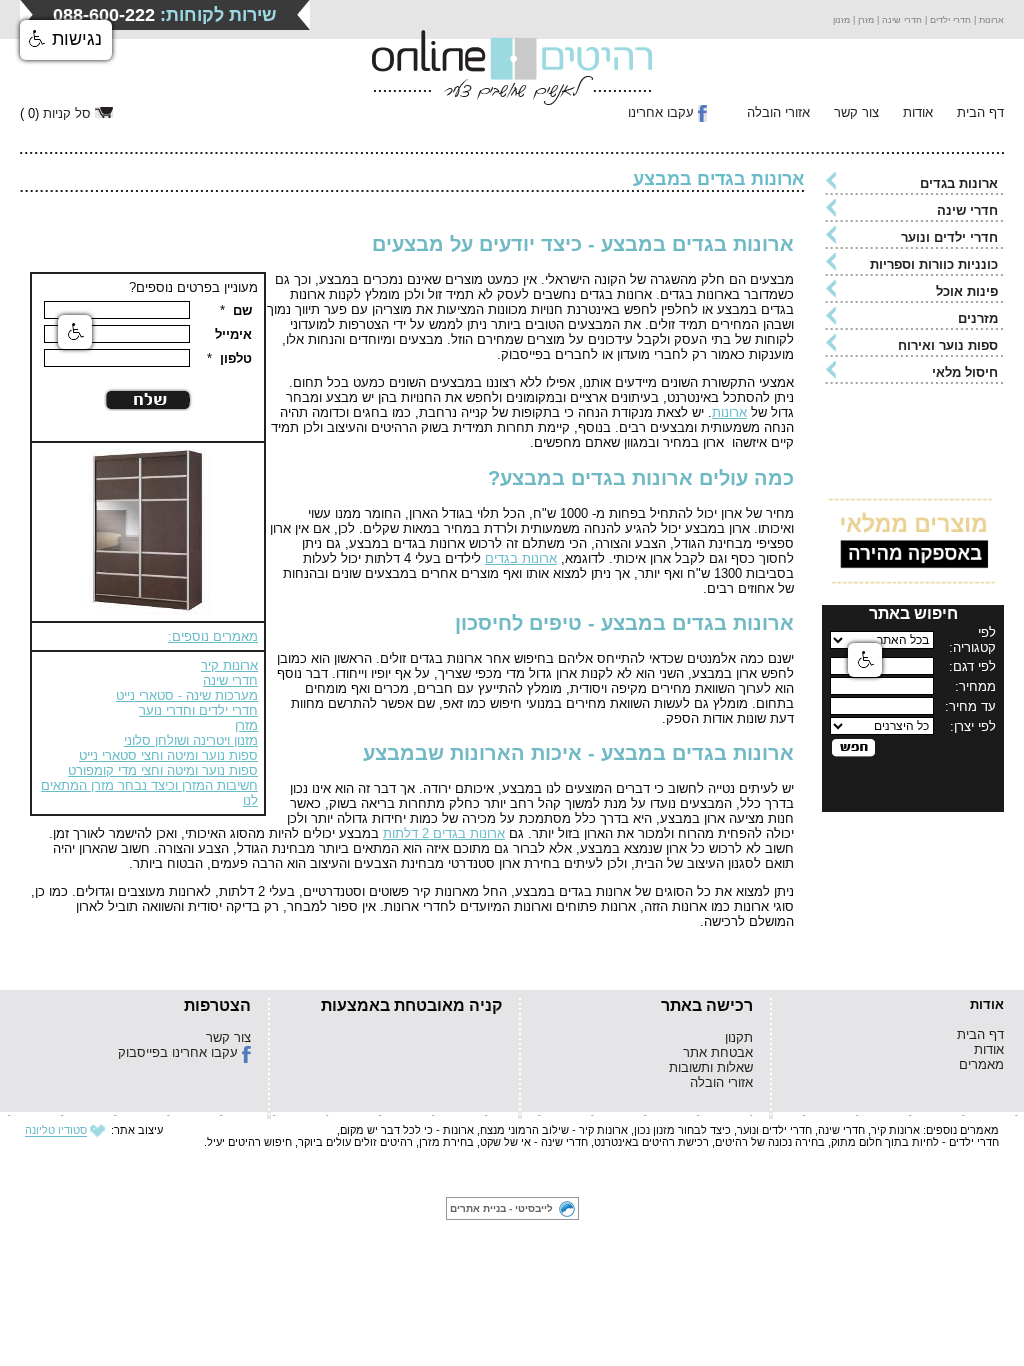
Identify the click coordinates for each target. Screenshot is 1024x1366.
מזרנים (978, 318)
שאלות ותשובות (711, 1067)
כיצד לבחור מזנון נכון (682, 1130)
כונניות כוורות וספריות (934, 264)
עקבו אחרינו (661, 112)
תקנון (739, 1037)
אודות (918, 112)
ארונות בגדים (959, 183)
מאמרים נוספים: (213, 636)
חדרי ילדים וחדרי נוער (198, 710)
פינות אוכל (967, 291)
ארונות (729, 412)
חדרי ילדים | (946, 20)
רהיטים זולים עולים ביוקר (355, 1142)
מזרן (246, 725)
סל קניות (67, 113)
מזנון (841, 20)
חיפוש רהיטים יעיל (249, 1142)
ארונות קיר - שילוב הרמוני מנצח (554, 1130)
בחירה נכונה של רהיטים (770, 1142)
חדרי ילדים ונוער (949, 237)
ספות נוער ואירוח (948, 345)
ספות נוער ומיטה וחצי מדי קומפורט (163, 770)
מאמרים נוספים (962, 1130)
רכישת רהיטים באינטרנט (651, 1142)
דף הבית (980, 112)
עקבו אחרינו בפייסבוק (178, 1052)
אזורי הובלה (778, 112)
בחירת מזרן (446, 1142)
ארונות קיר (229, 665)
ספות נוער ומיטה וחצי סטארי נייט (168, 755)
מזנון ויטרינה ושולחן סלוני (191, 740)
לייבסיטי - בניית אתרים (501, 1208)
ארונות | (987, 20)
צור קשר (856, 112)
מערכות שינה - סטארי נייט (187, 695)
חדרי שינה (967, 210)
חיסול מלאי (965, 372)
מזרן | (862, 20)
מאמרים (981, 1064)
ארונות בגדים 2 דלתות (444, 833)
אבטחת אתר (718, 1052)
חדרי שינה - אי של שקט (534, 1142)
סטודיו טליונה (56, 1131)
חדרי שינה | (898, 20)
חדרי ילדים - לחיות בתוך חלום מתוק (915, 1142)
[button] (66, 40)
